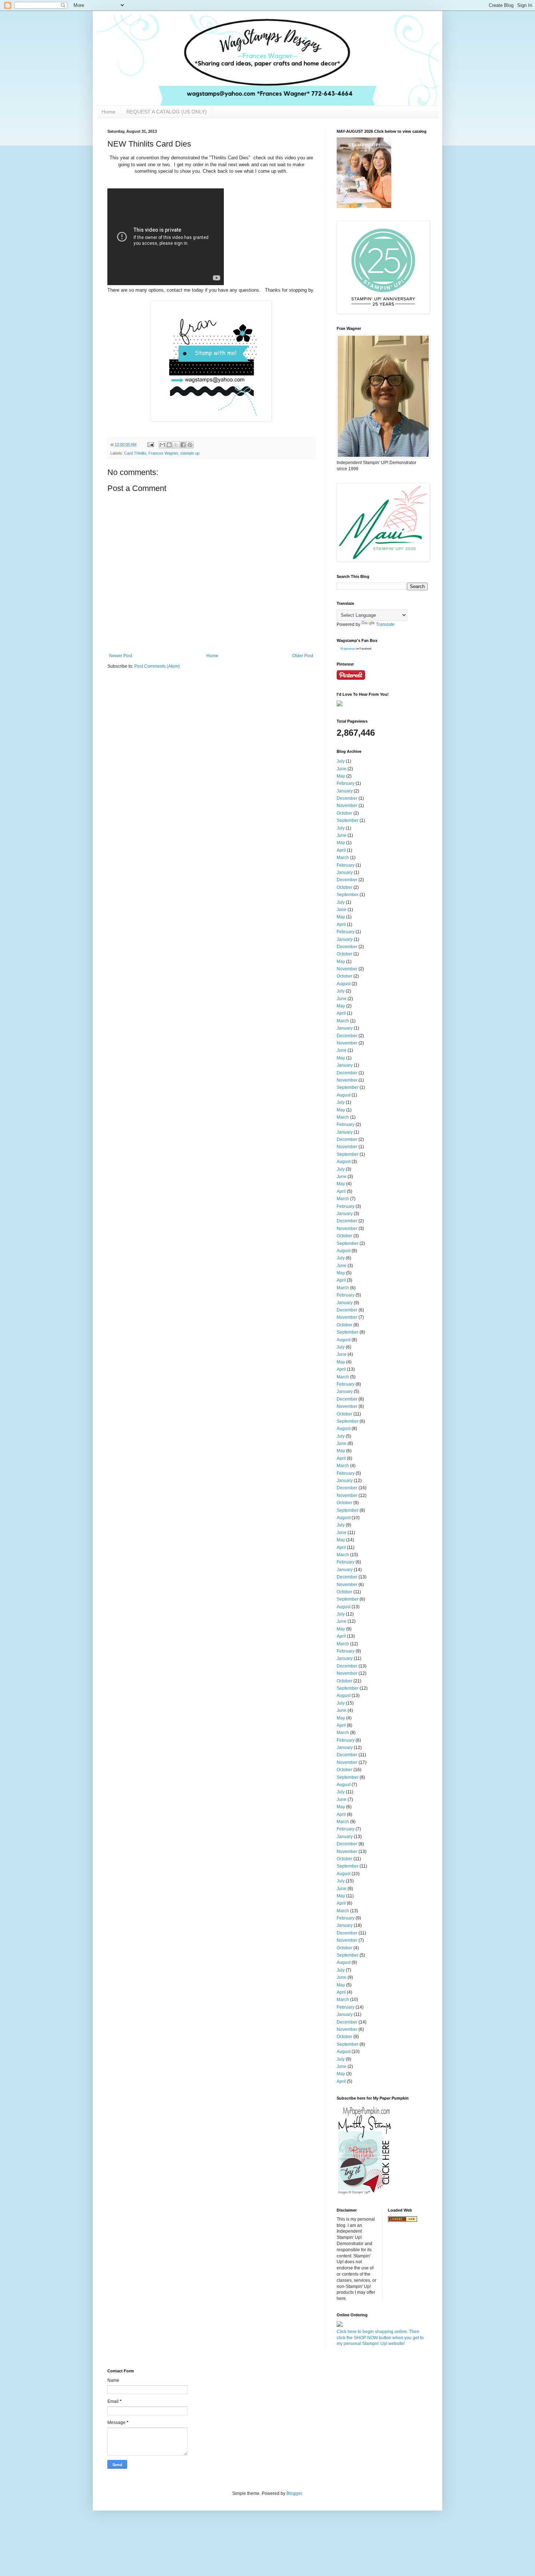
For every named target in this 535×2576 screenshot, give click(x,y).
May (341, 776)
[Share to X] (176, 445)
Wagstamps (348, 649)
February (346, 783)
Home (108, 112)
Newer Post (121, 656)
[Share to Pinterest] (190, 445)
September (348, 820)
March (343, 858)
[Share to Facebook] (183, 445)
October (344, 813)
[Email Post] (150, 444)
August (344, 984)
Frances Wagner (163, 453)
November (347, 806)
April (341, 850)
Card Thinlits (135, 453)
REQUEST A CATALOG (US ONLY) (167, 112)
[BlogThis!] (169, 445)
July (341, 761)
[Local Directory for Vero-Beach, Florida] (403, 2220)
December (347, 798)
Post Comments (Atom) (157, 666)
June (342, 769)
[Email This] (162, 445)
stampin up (190, 453)
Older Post (303, 656)
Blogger (294, 2493)
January (345, 791)
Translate (385, 624)
